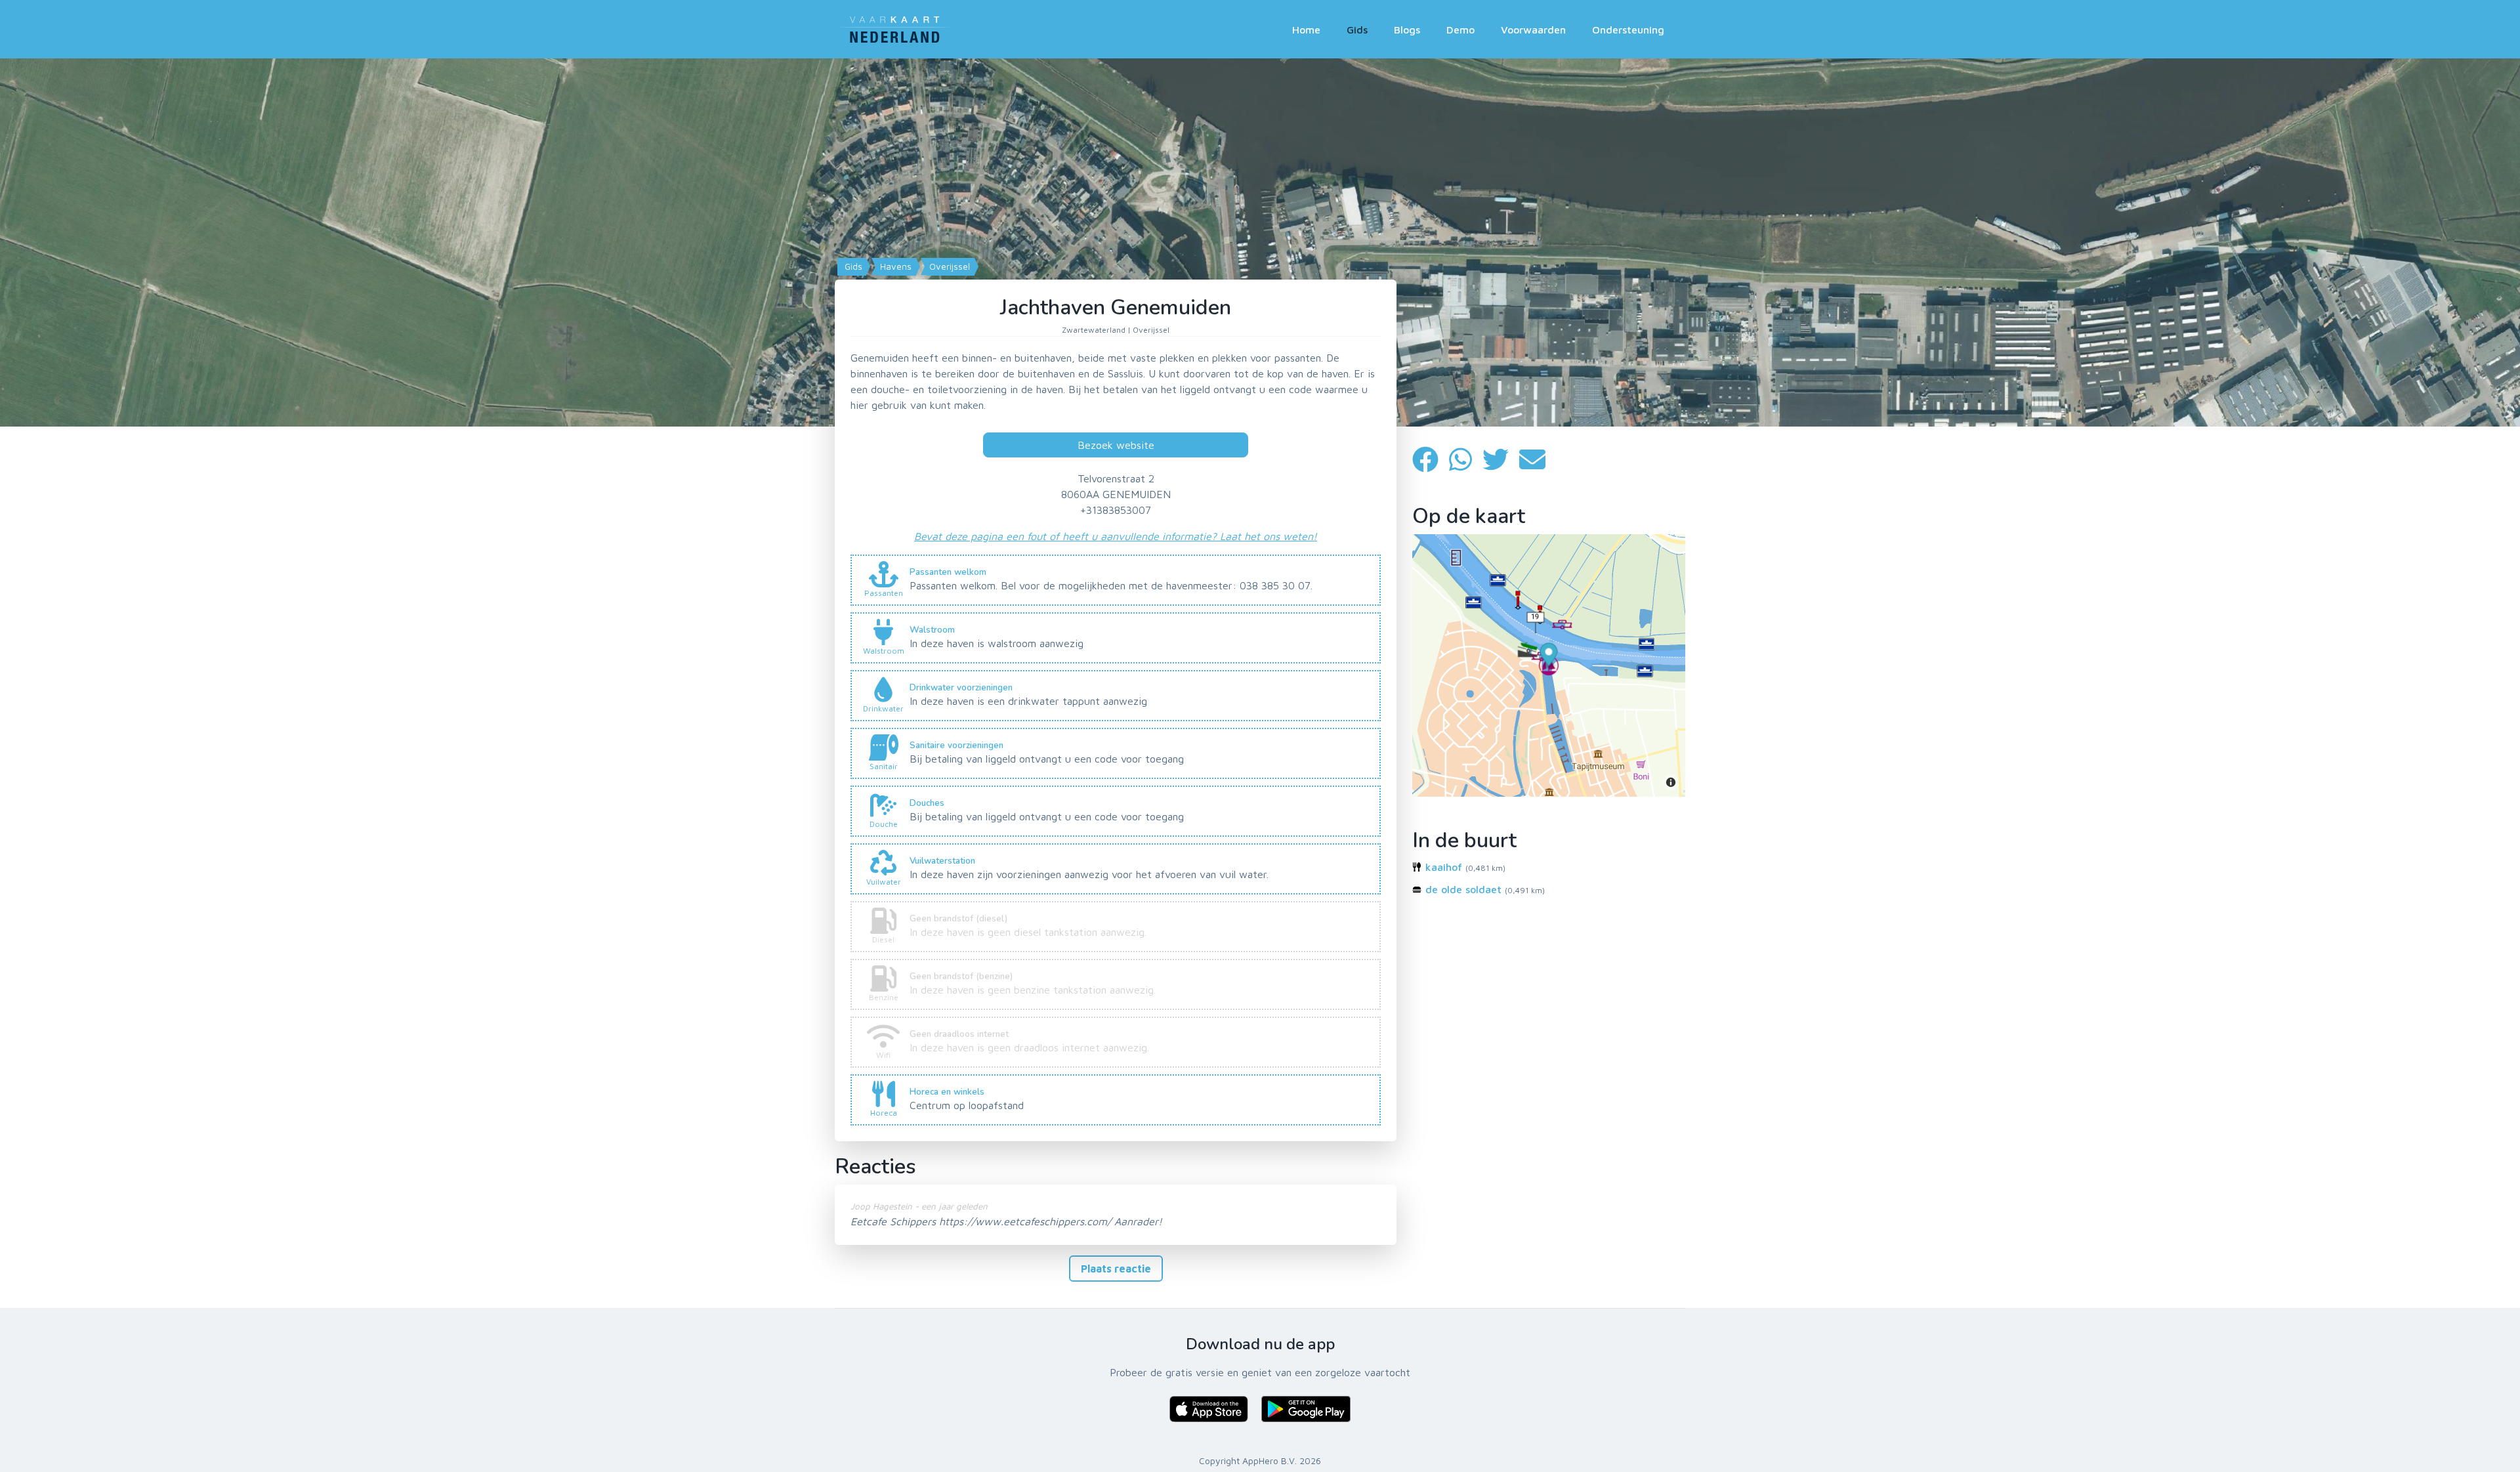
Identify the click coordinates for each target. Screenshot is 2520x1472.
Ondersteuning (1628, 30)
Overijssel (948, 266)
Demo (1460, 30)
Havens (894, 266)
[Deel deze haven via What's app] (1466, 460)
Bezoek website (1116, 445)
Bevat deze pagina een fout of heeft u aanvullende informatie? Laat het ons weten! (1116, 536)
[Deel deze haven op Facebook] (1431, 460)
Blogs (1407, 30)
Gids (1357, 30)
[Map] (1260, 242)
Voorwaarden (1533, 30)
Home (1306, 30)
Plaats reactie (1116, 1269)
